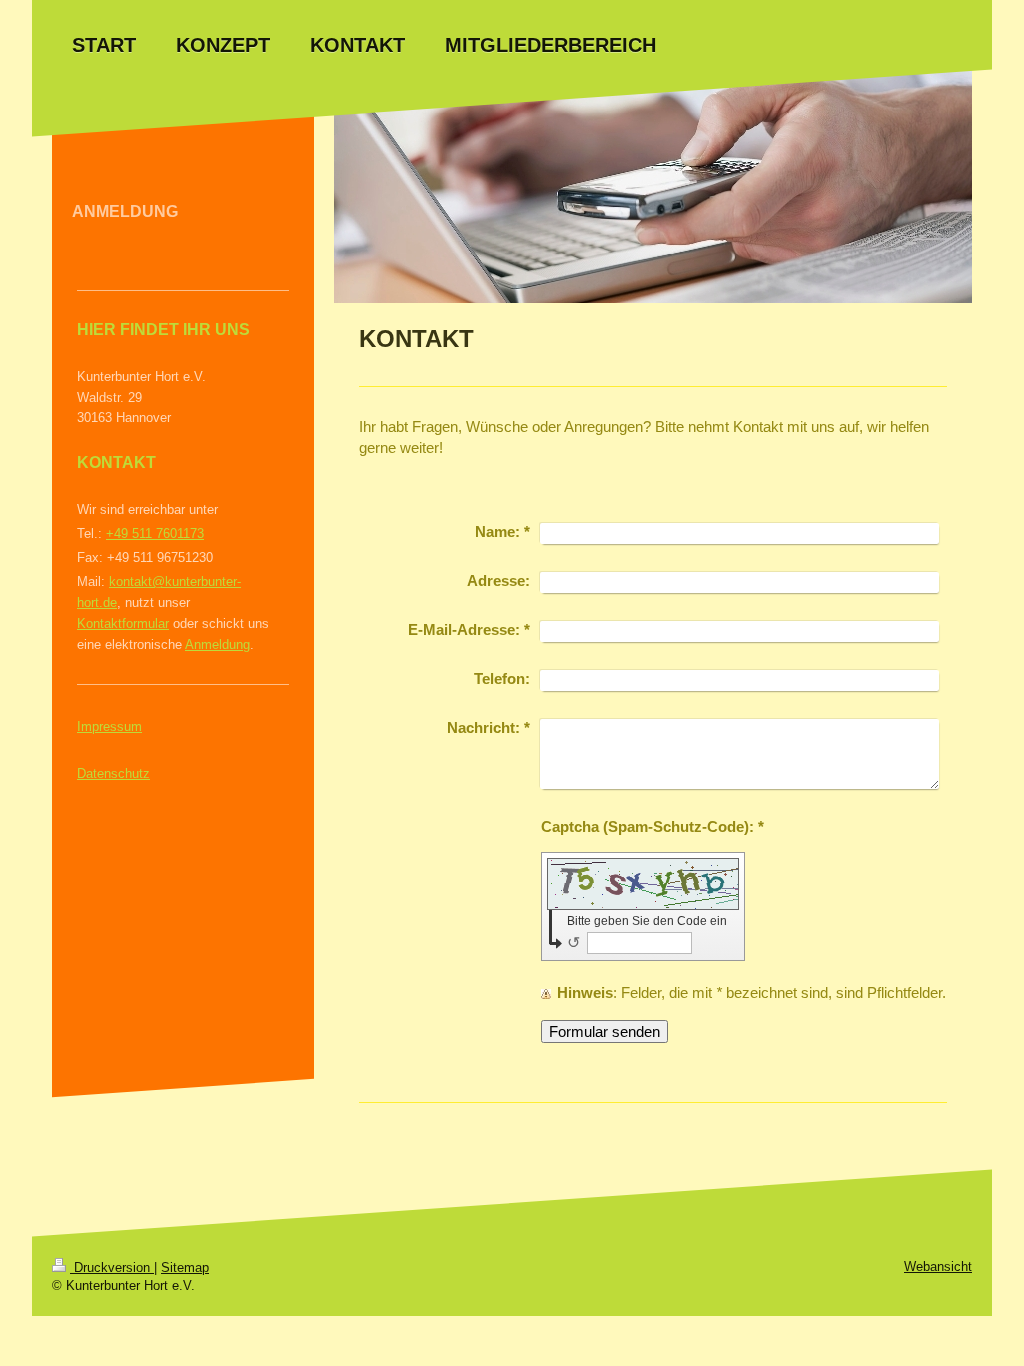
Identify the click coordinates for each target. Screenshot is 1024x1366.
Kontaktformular (123, 623)
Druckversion (112, 1267)
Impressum (109, 726)
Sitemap (185, 1267)
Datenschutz (113, 773)
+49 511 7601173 (155, 533)
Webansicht (938, 1266)
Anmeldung (217, 644)
